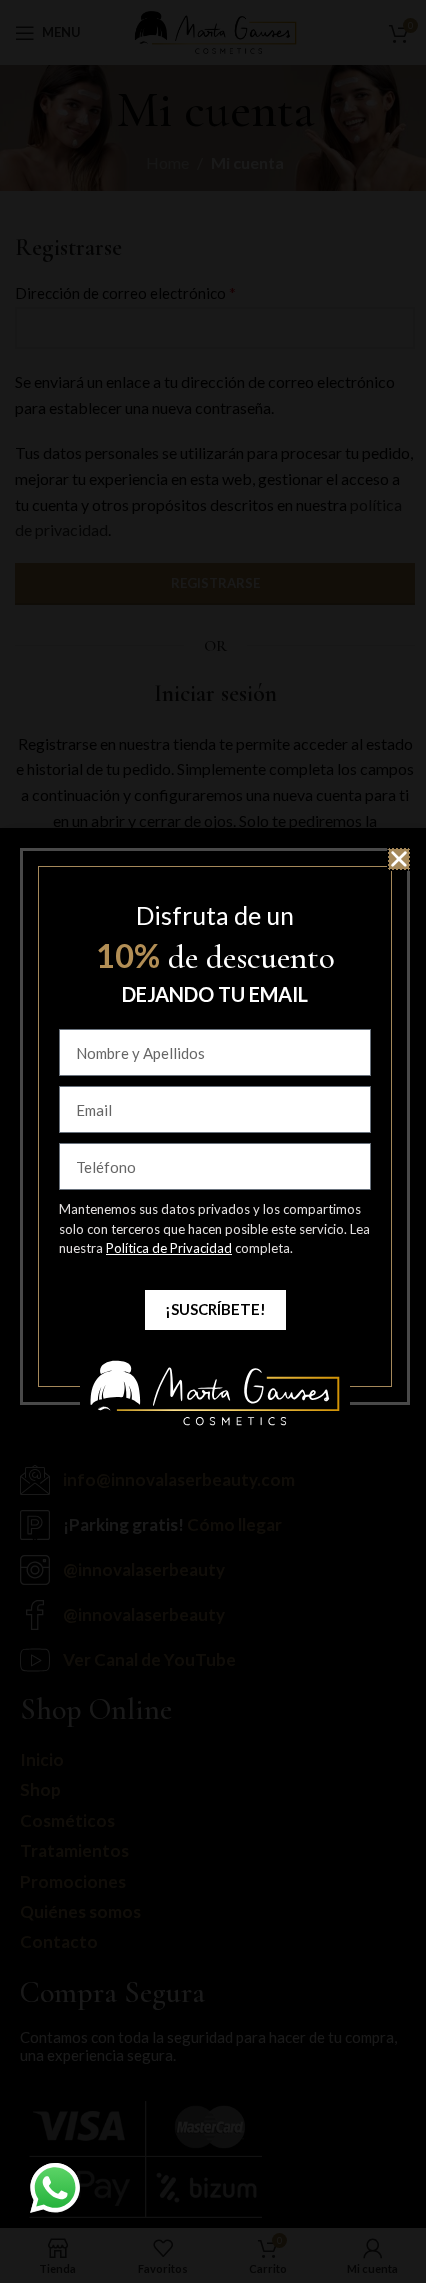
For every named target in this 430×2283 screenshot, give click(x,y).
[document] (215, 1141)
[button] (399, 859)
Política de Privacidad (169, 1248)
